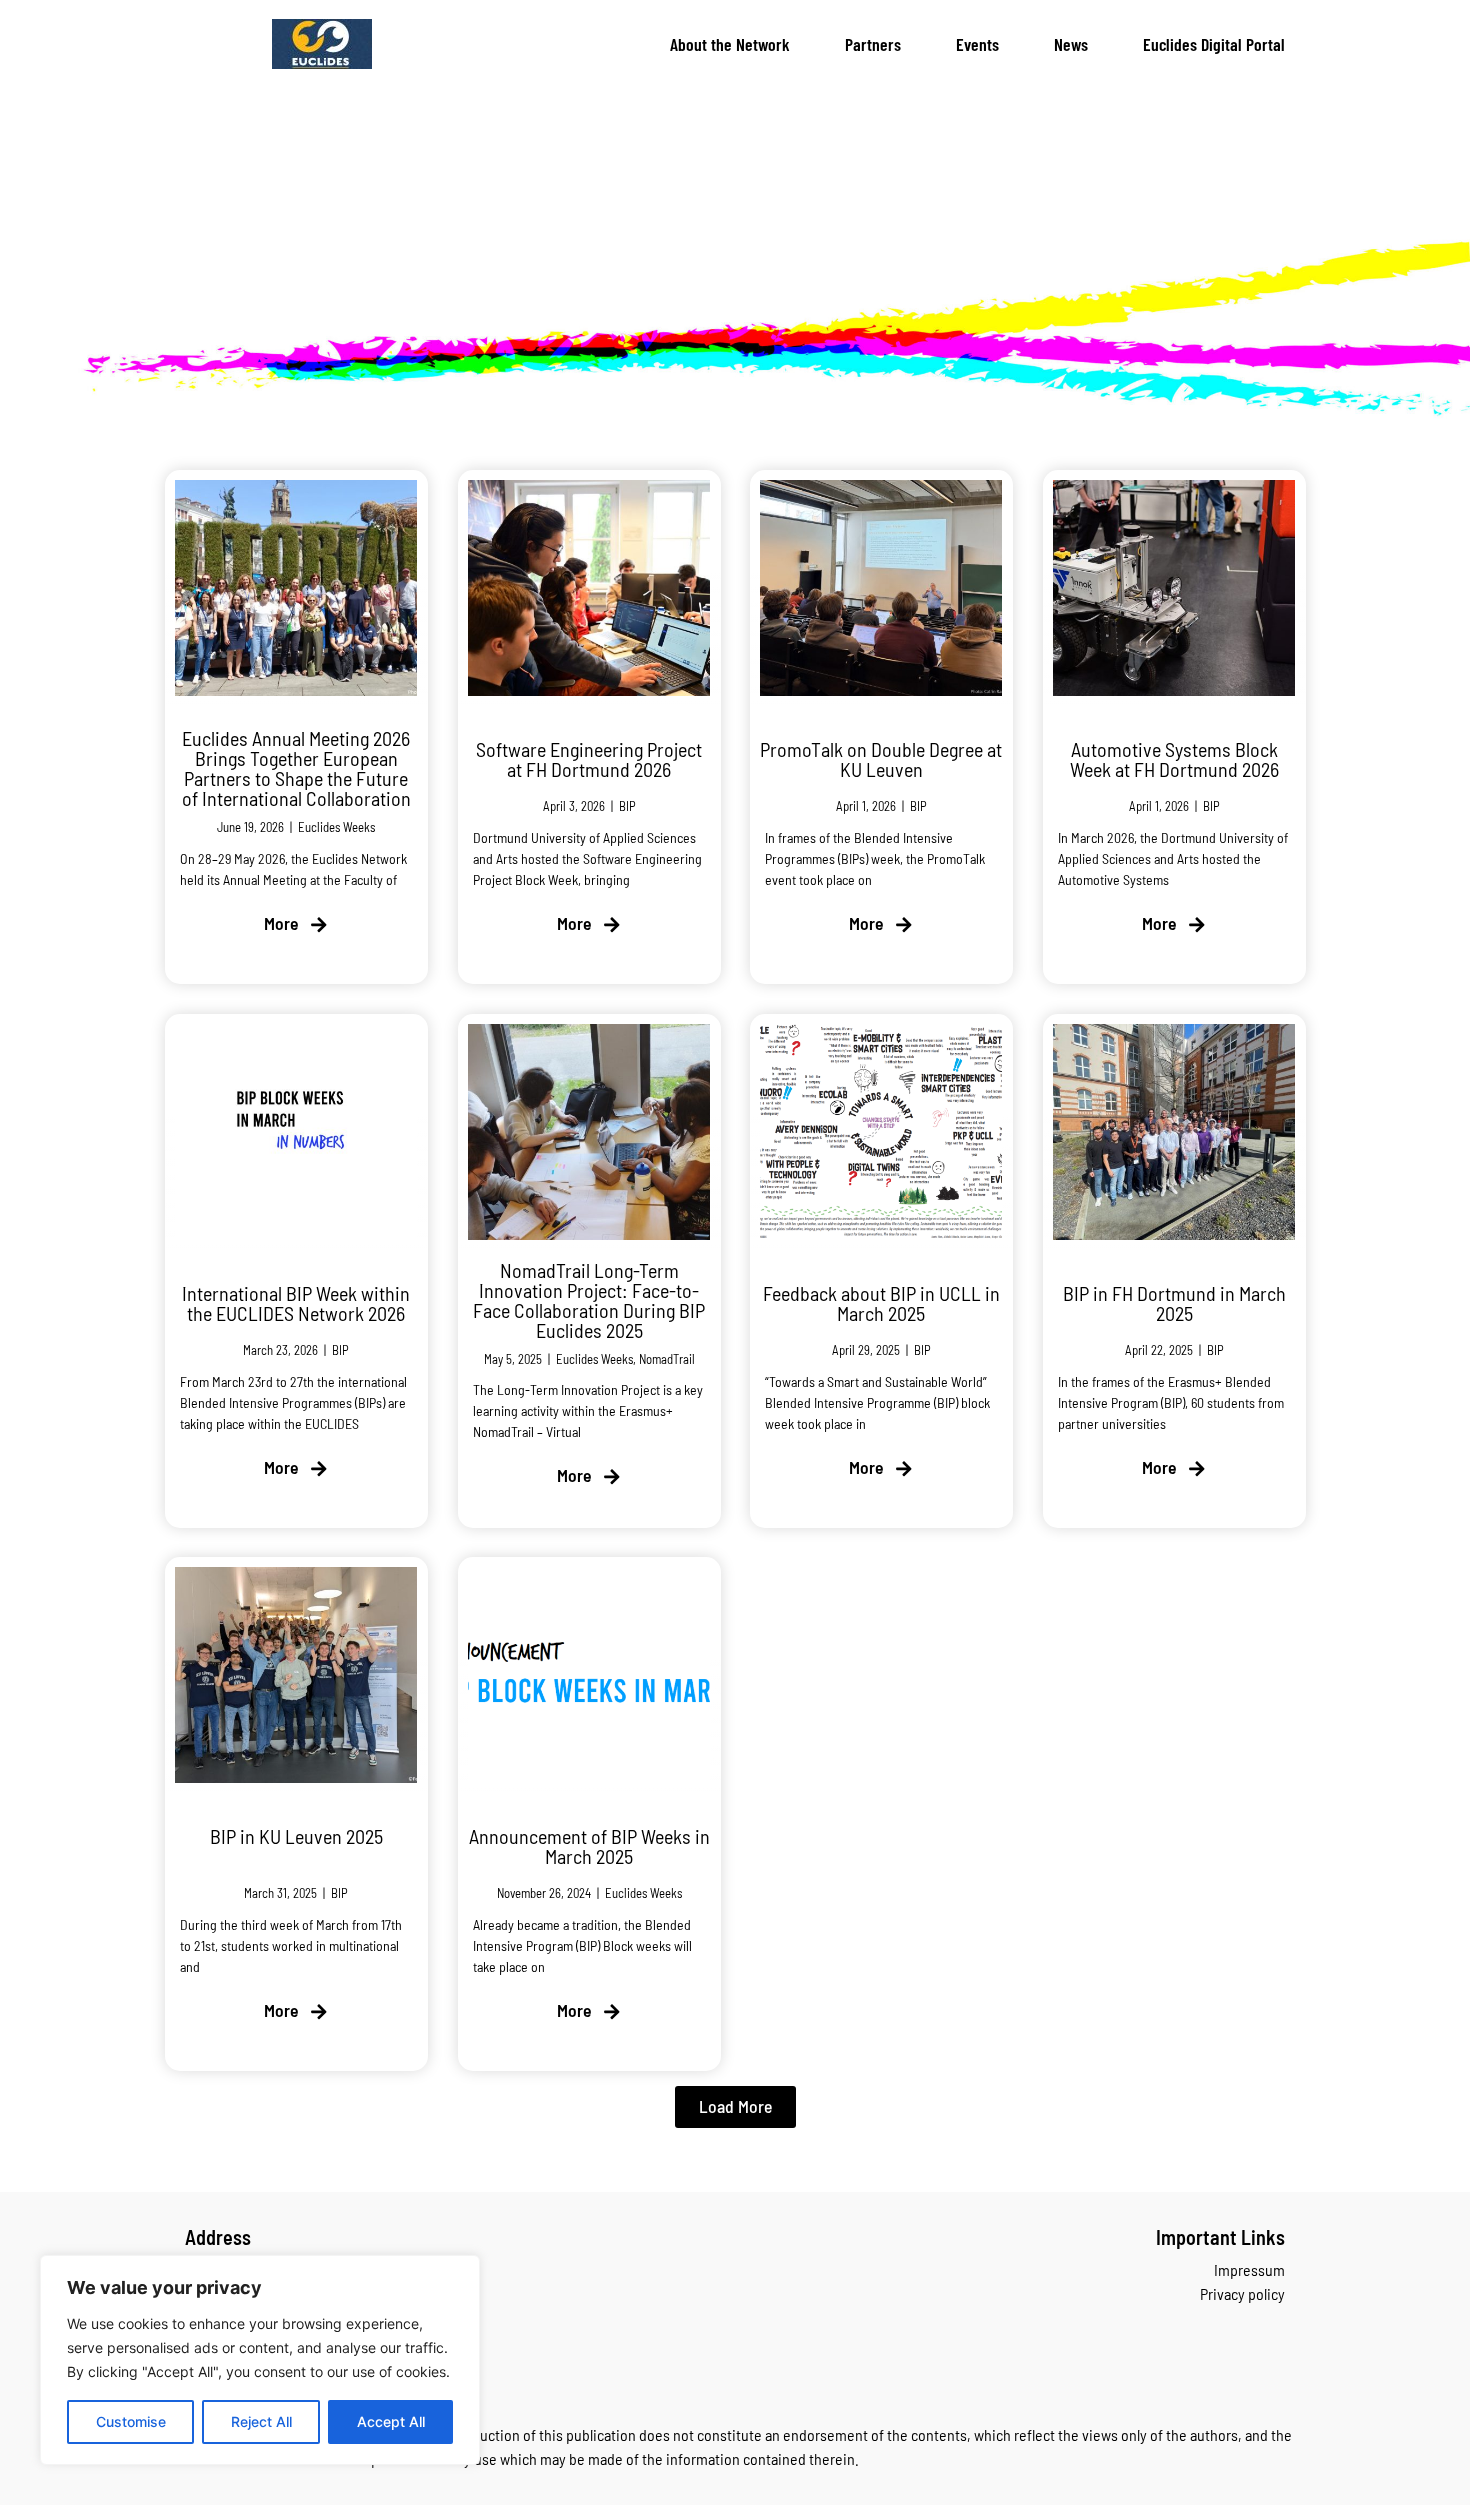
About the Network (730, 44)
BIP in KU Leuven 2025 (296, 1837)
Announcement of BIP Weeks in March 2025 (588, 1847)
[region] (260, 2360)
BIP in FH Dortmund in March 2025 (1173, 1303)
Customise (131, 2421)
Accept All (391, 2421)
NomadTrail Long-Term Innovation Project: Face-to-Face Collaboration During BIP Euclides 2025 (589, 1299)
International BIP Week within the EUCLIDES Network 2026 (296, 1303)
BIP (626, 806)
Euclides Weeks (336, 827)
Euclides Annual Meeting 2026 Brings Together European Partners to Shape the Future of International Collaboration (296, 768)
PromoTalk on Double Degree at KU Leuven (881, 759)
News (1071, 44)
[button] (735, 2107)
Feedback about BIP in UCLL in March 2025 (881, 1303)
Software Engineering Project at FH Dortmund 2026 (589, 759)
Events (977, 44)
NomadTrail (666, 1358)
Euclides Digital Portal (1214, 44)
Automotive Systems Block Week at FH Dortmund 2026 (1173, 759)
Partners (873, 44)
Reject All (261, 2421)
